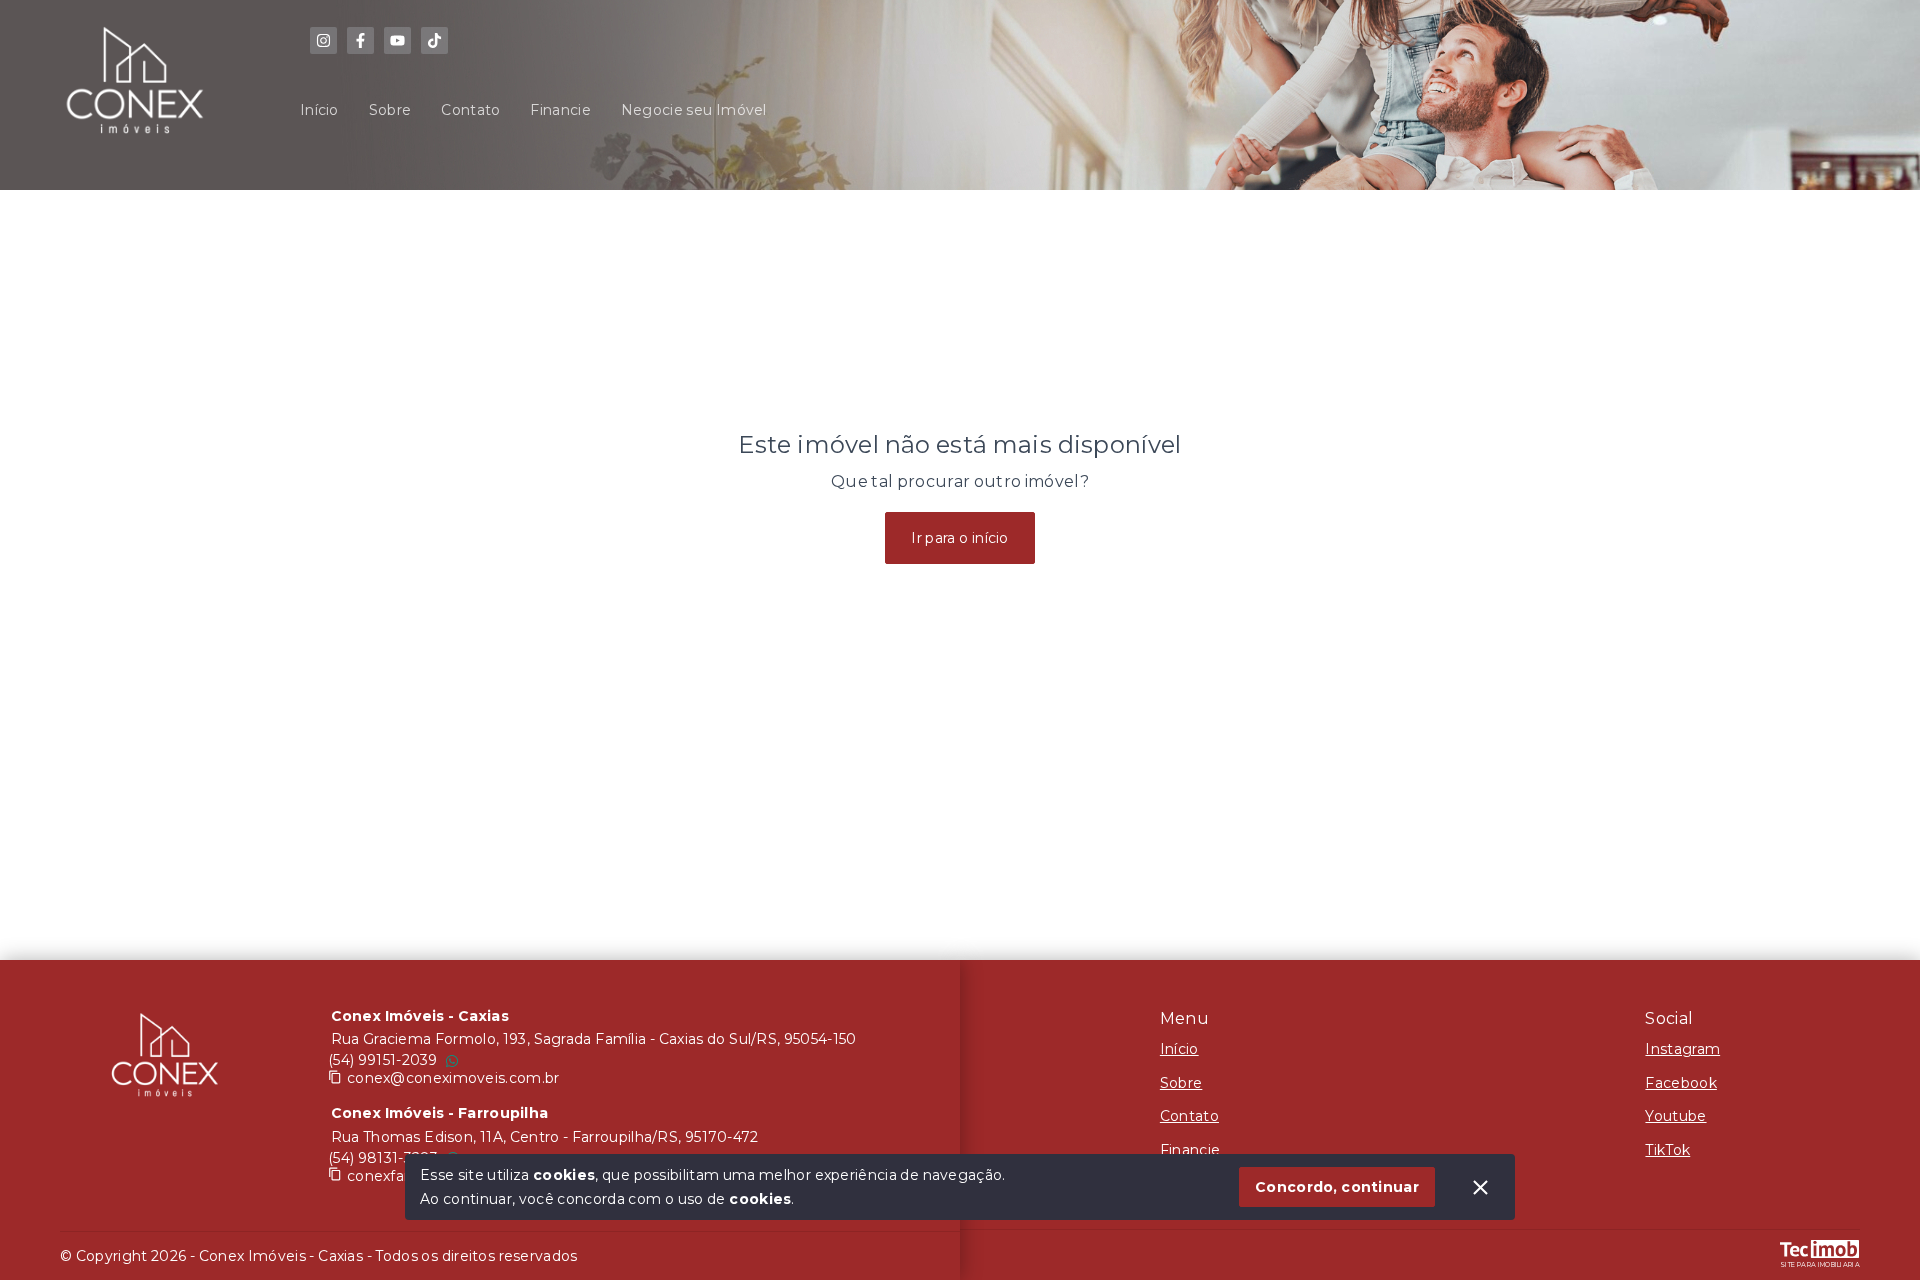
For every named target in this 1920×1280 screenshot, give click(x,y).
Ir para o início (960, 538)
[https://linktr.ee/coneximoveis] (323, 40)
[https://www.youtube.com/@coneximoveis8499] (397, 40)
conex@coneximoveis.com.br (453, 1078)
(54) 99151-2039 (383, 1060)
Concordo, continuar (1337, 1187)
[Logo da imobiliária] (165, 1060)
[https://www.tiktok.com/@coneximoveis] (434, 40)
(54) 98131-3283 (383, 1158)
